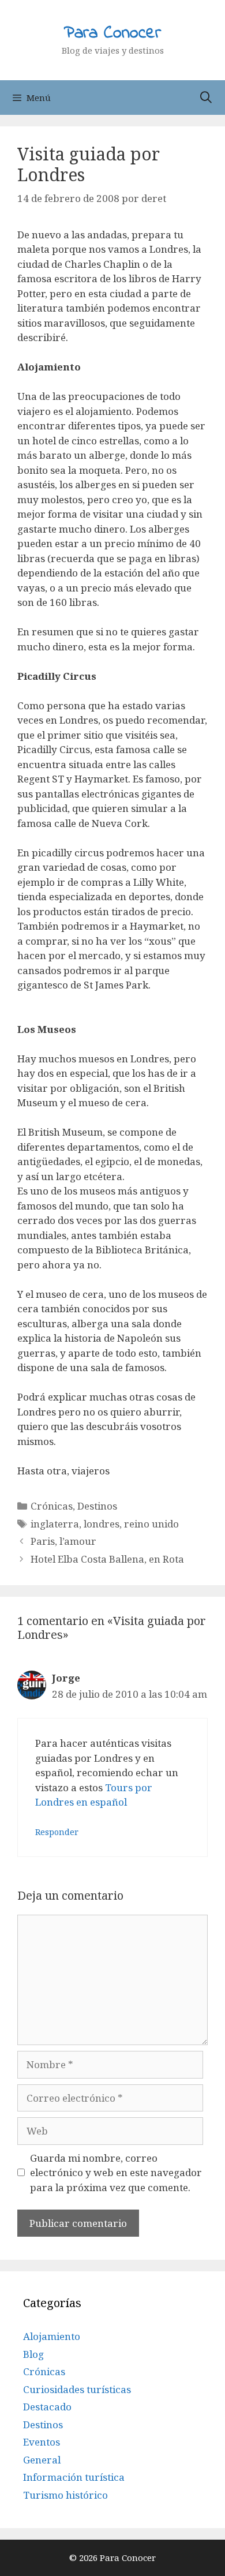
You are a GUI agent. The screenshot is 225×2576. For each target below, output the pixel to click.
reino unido (151, 1524)
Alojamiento (52, 2336)
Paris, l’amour (63, 1541)
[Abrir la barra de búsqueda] (206, 98)
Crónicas (52, 1506)
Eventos (42, 2442)
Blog (33, 2354)
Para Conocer (112, 33)
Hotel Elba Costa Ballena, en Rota (107, 1559)
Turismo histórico (65, 2495)
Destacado (47, 2407)
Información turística (74, 2477)
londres (102, 1524)
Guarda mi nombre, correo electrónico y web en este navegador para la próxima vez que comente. (116, 2173)
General (42, 2460)
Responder (57, 1832)
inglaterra (55, 1524)
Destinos (97, 1506)
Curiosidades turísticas (77, 2389)
